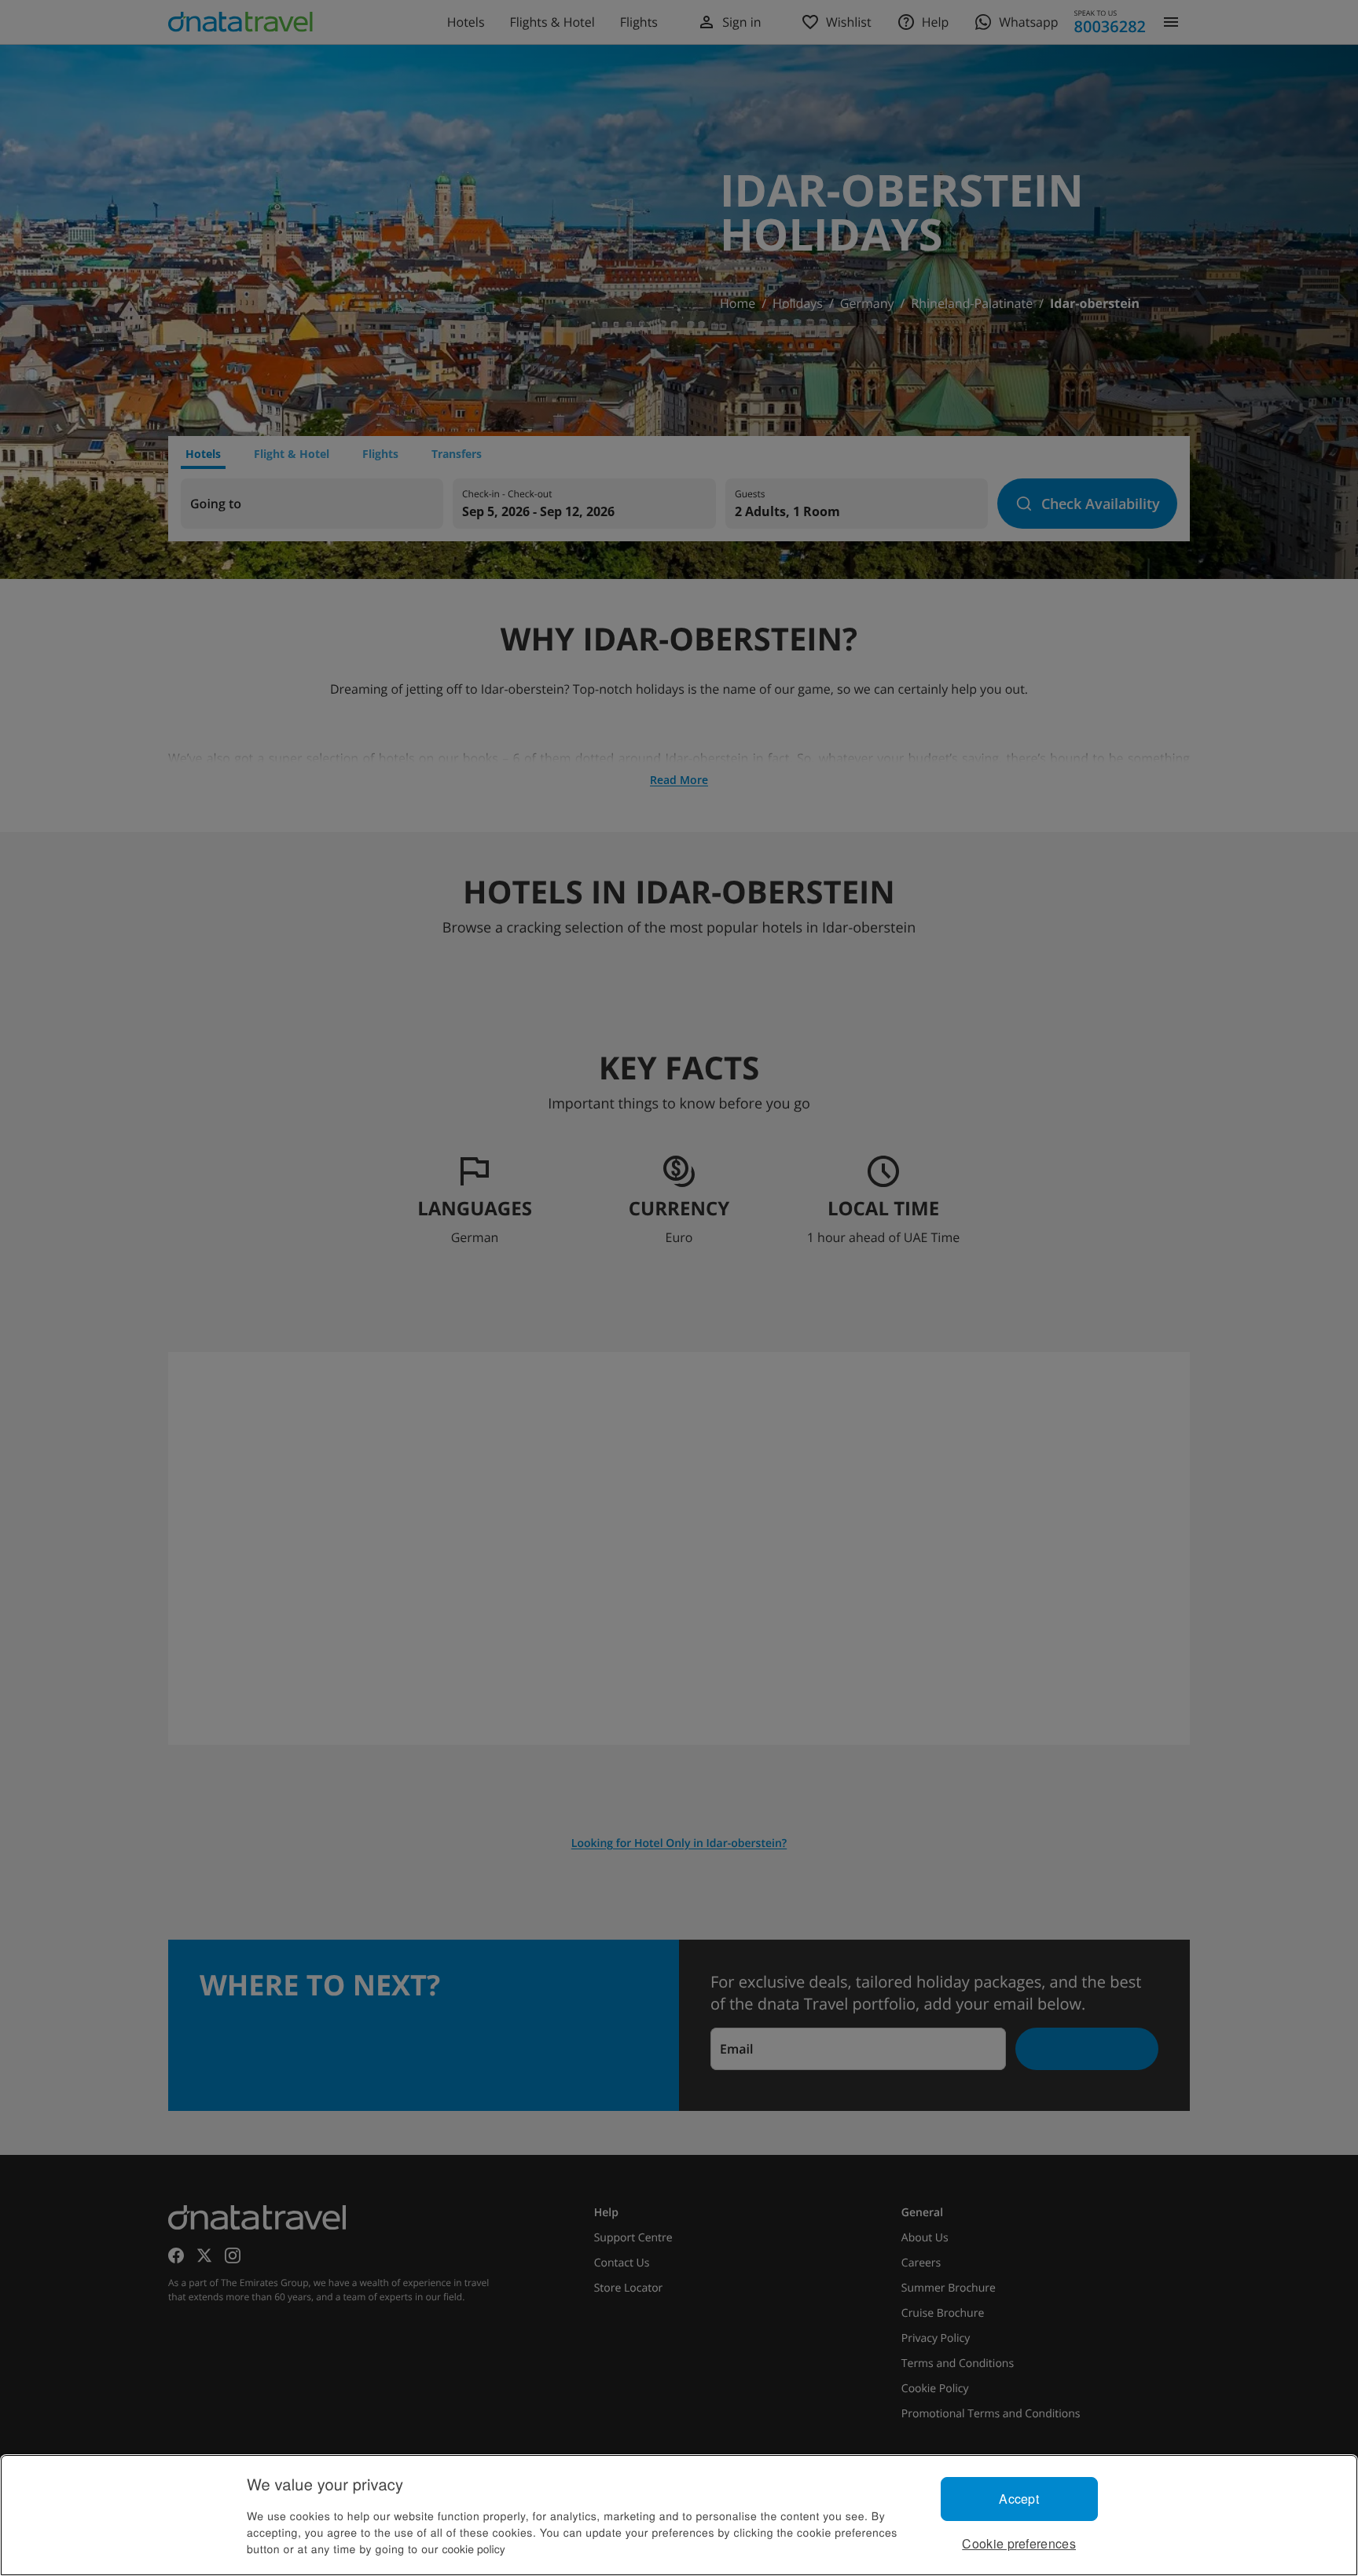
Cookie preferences (1019, 2543)
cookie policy (474, 2549)
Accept (1019, 2499)
